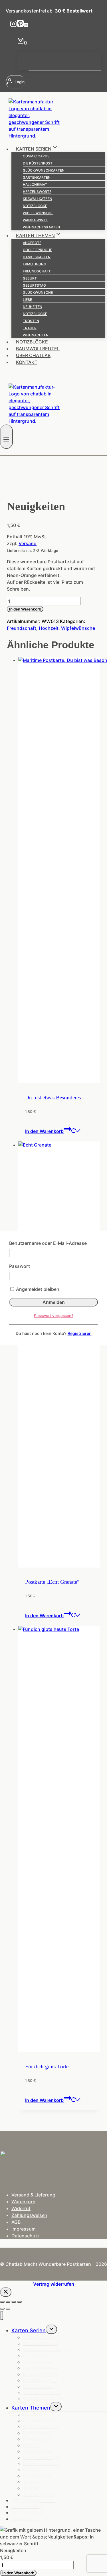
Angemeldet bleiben (37, 1289)
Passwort (20, 1266)
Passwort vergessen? (54, 1316)
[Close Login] (6, 2292)
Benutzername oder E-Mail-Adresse (48, 1243)
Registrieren (80, 1333)
